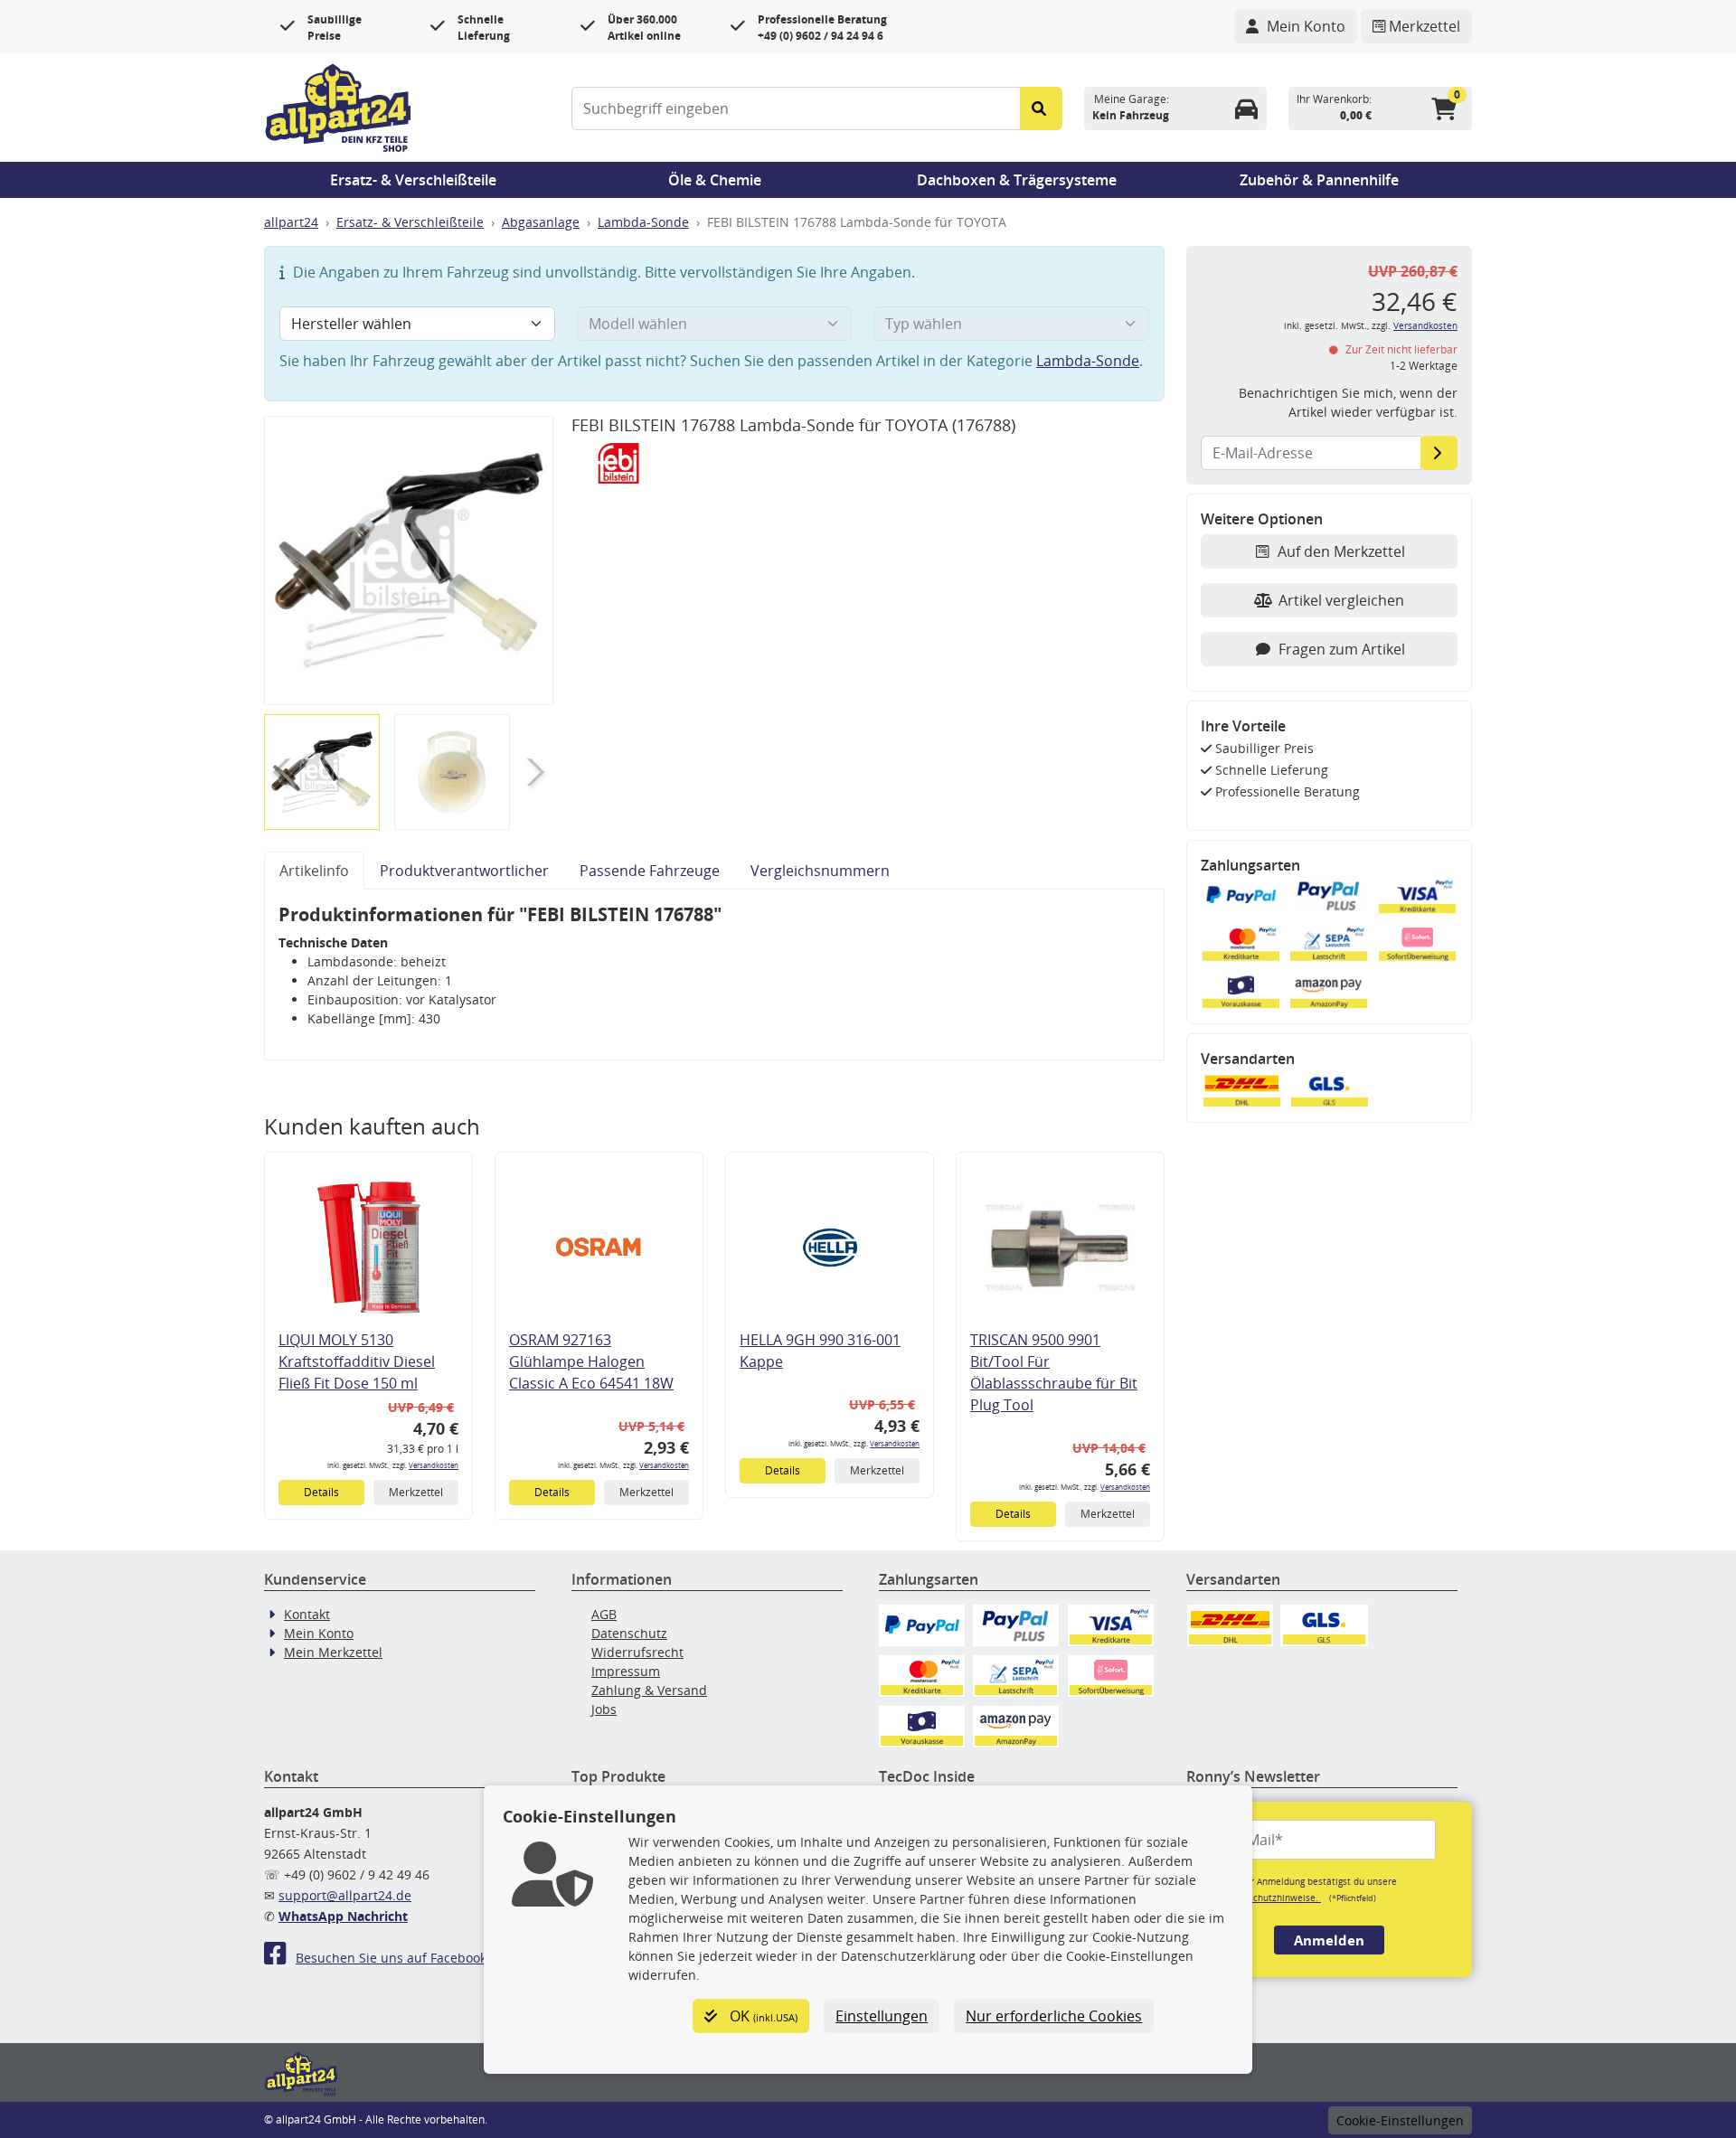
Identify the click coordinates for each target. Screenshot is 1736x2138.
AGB (604, 1614)
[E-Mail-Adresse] (1439, 453)
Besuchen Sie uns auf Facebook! (393, 1958)
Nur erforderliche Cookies (1054, 2016)
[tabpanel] (714, 975)
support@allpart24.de (345, 1895)
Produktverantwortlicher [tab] (464, 871)
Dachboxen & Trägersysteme (1017, 180)
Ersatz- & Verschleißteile (413, 180)
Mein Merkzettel (333, 1652)
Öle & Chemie (715, 180)
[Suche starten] (1041, 108)
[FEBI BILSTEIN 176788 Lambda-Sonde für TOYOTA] (409, 560)
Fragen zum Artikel (1342, 649)
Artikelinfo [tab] (314, 871)
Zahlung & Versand (649, 1690)
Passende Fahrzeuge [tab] (650, 871)
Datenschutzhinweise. (1272, 1898)
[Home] (338, 106)
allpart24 (291, 222)
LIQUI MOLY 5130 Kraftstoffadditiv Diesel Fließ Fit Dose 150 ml (357, 1361)
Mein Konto (319, 1633)
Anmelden (1329, 1940)
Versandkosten (434, 1465)
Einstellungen (882, 2016)
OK (762, 2016)
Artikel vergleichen (1341, 600)
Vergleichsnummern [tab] (820, 871)
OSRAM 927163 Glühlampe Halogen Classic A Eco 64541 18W (591, 1361)
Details (321, 1492)
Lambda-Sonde (643, 222)
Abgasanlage (541, 222)
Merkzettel (416, 1492)
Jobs (604, 1709)
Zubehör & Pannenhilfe (1319, 180)
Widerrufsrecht (637, 1652)
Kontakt (307, 1614)
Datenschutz (629, 1633)
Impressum (626, 1671)
